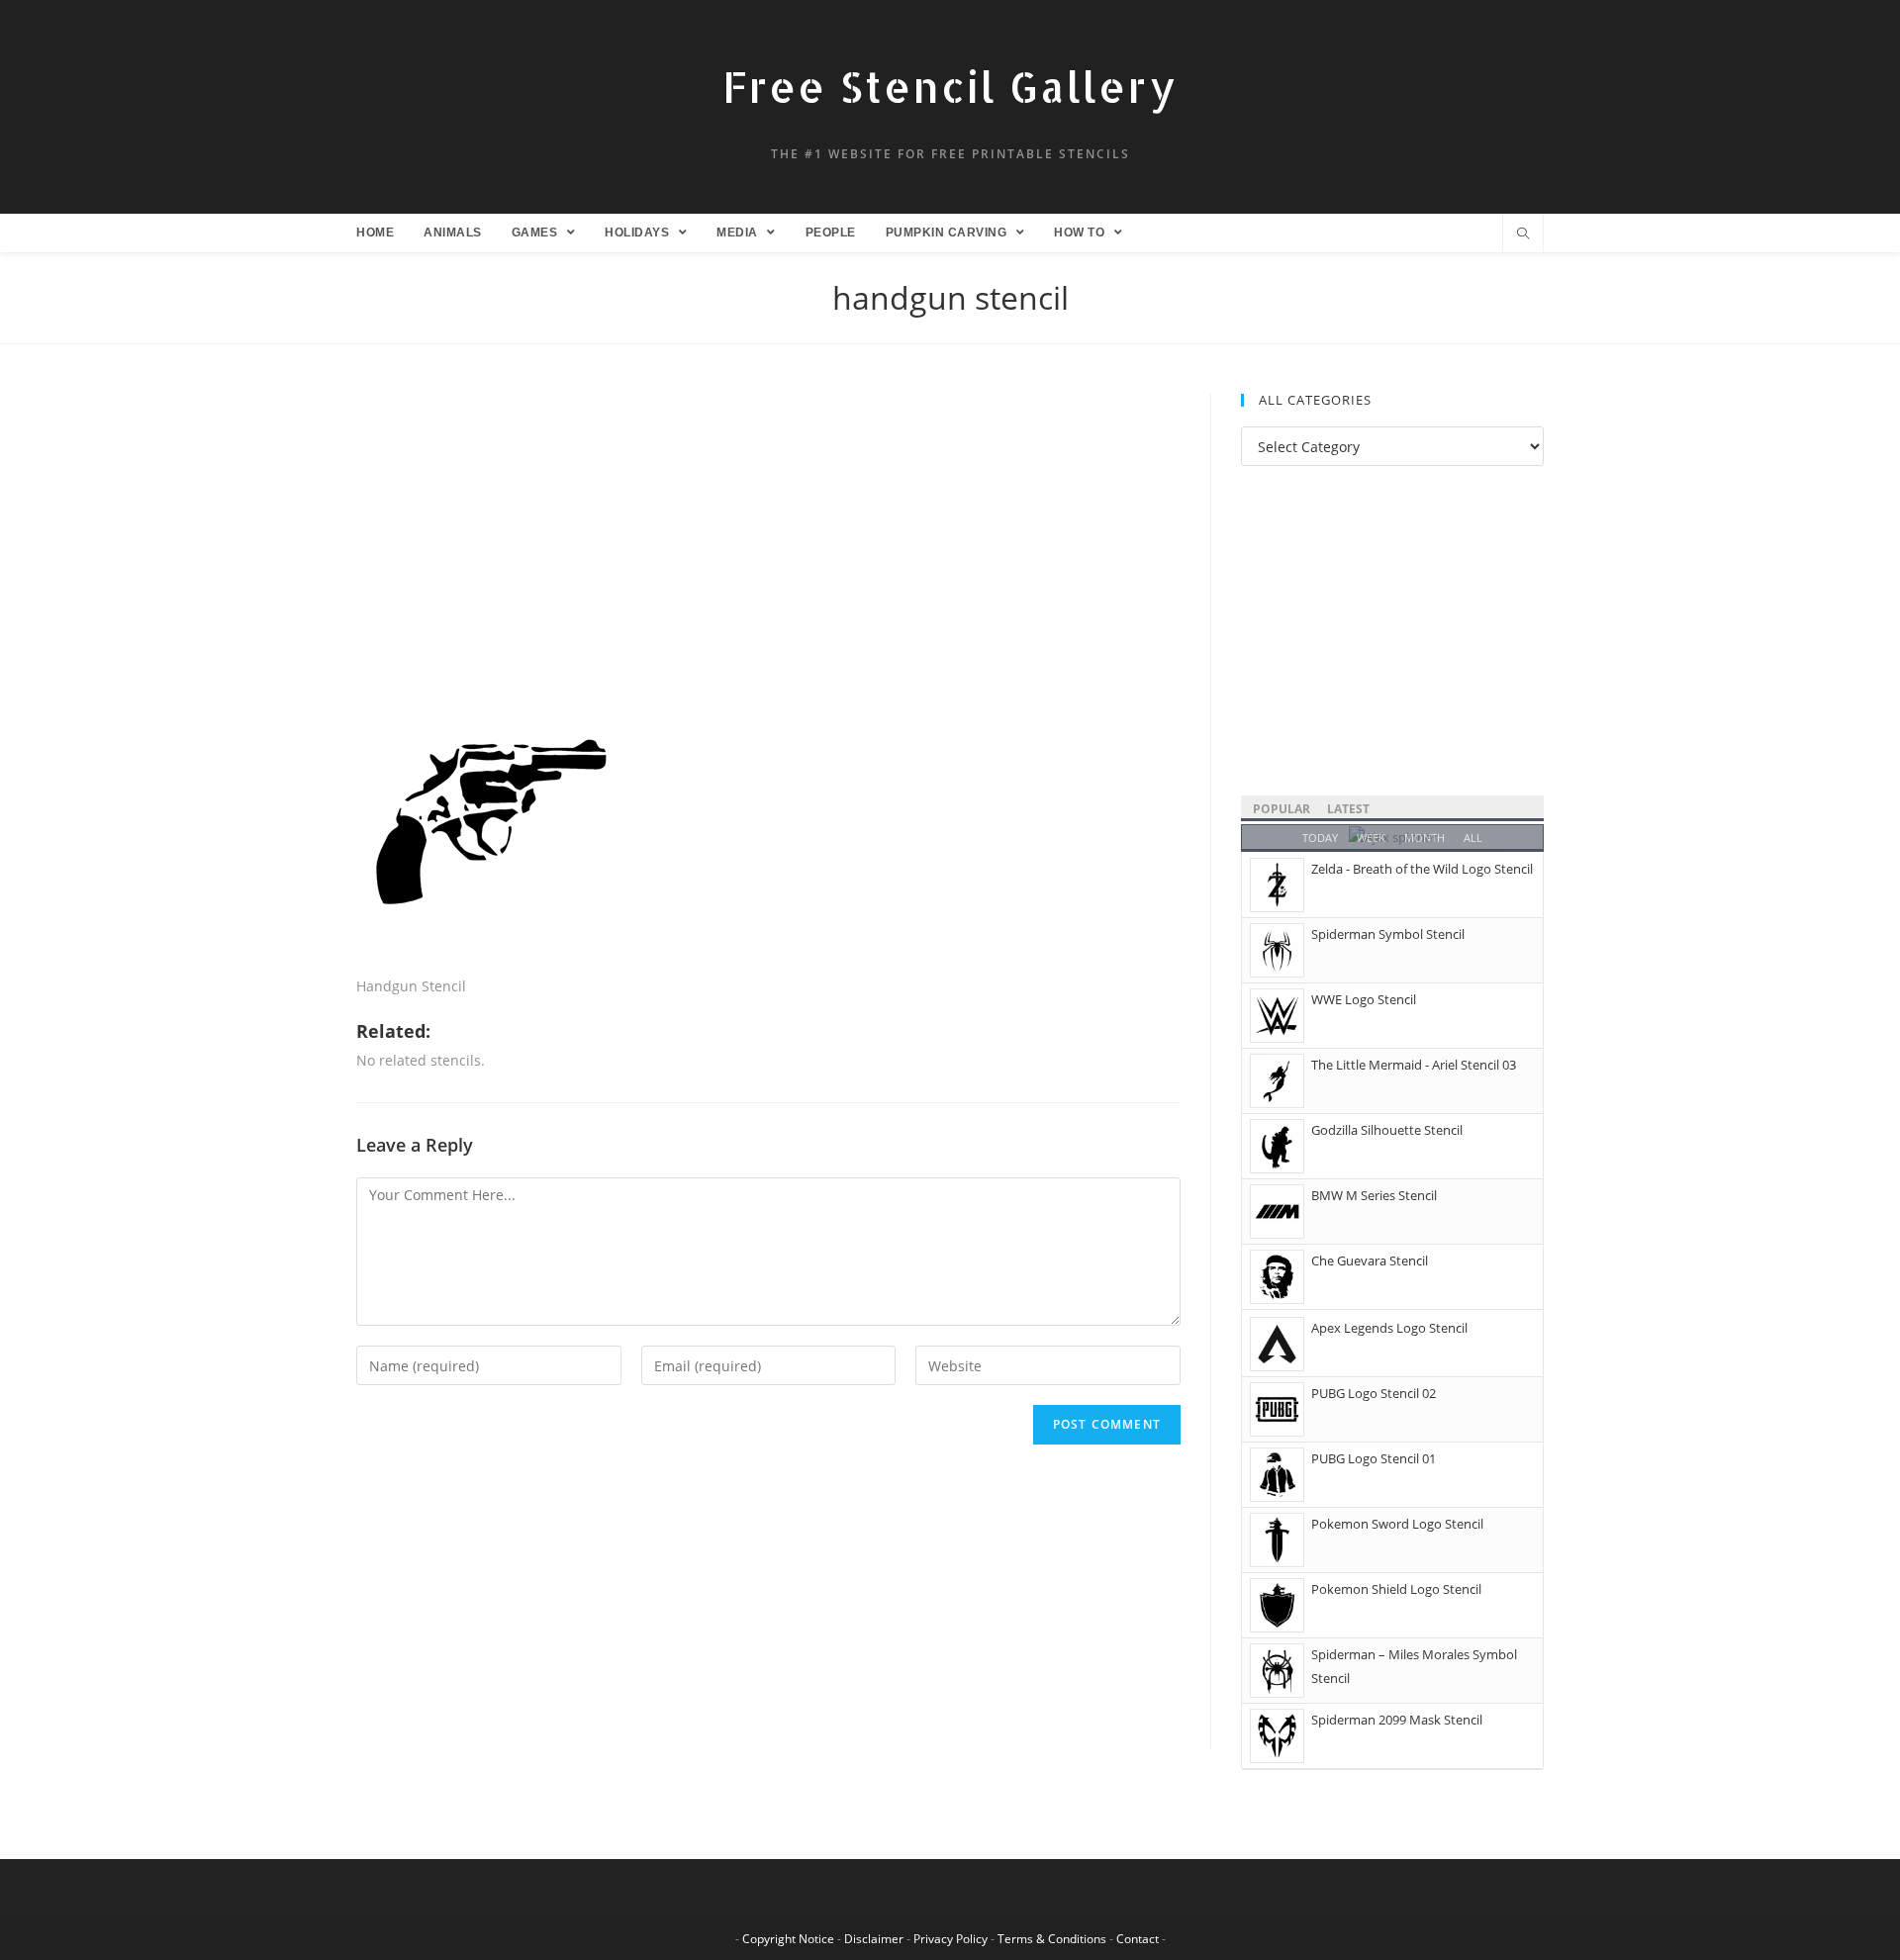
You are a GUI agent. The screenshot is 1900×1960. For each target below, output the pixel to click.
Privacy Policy (950, 1939)
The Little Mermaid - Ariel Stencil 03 (1414, 1065)
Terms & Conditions (1052, 1939)
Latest (1348, 809)
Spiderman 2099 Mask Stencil (1397, 1720)
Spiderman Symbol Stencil (1388, 934)
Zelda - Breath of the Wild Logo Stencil (1422, 869)
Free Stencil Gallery (950, 87)
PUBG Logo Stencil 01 (1374, 1458)
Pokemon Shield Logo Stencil (1396, 1589)
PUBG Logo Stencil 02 (1374, 1393)
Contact (1138, 1939)
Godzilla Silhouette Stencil (1387, 1130)
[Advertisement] (768, 540)
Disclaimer (874, 1939)
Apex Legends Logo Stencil (1389, 1328)
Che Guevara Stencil (1370, 1260)
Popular (1282, 809)
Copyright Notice (788, 1939)
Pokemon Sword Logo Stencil (1397, 1524)
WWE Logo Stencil (1364, 999)
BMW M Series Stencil (1374, 1195)
